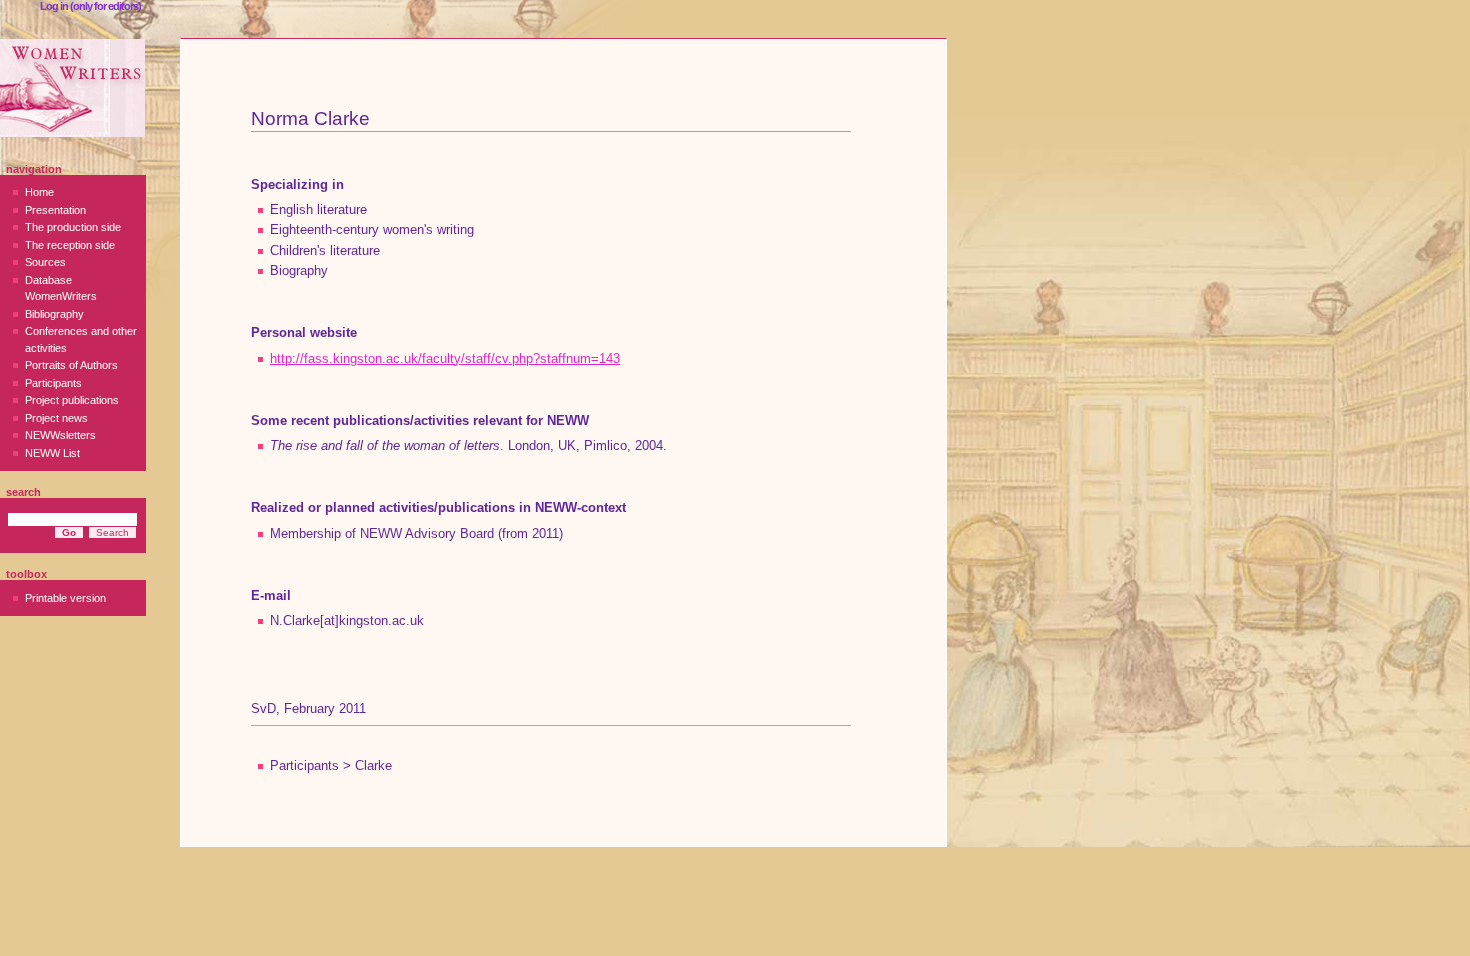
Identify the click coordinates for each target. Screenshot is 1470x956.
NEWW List (52, 453)
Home (39, 192)
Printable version (65, 598)
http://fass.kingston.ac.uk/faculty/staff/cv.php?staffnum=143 (445, 359)
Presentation (55, 210)
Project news (56, 418)
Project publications (72, 400)
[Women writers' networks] (72, 88)
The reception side (70, 245)
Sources (45, 262)
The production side (73, 227)
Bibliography (54, 314)
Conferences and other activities (81, 339)
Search (23, 492)
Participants (53, 383)
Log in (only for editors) (90, 6)
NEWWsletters (60, 435)
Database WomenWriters (61, 288)
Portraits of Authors (71, 365)
